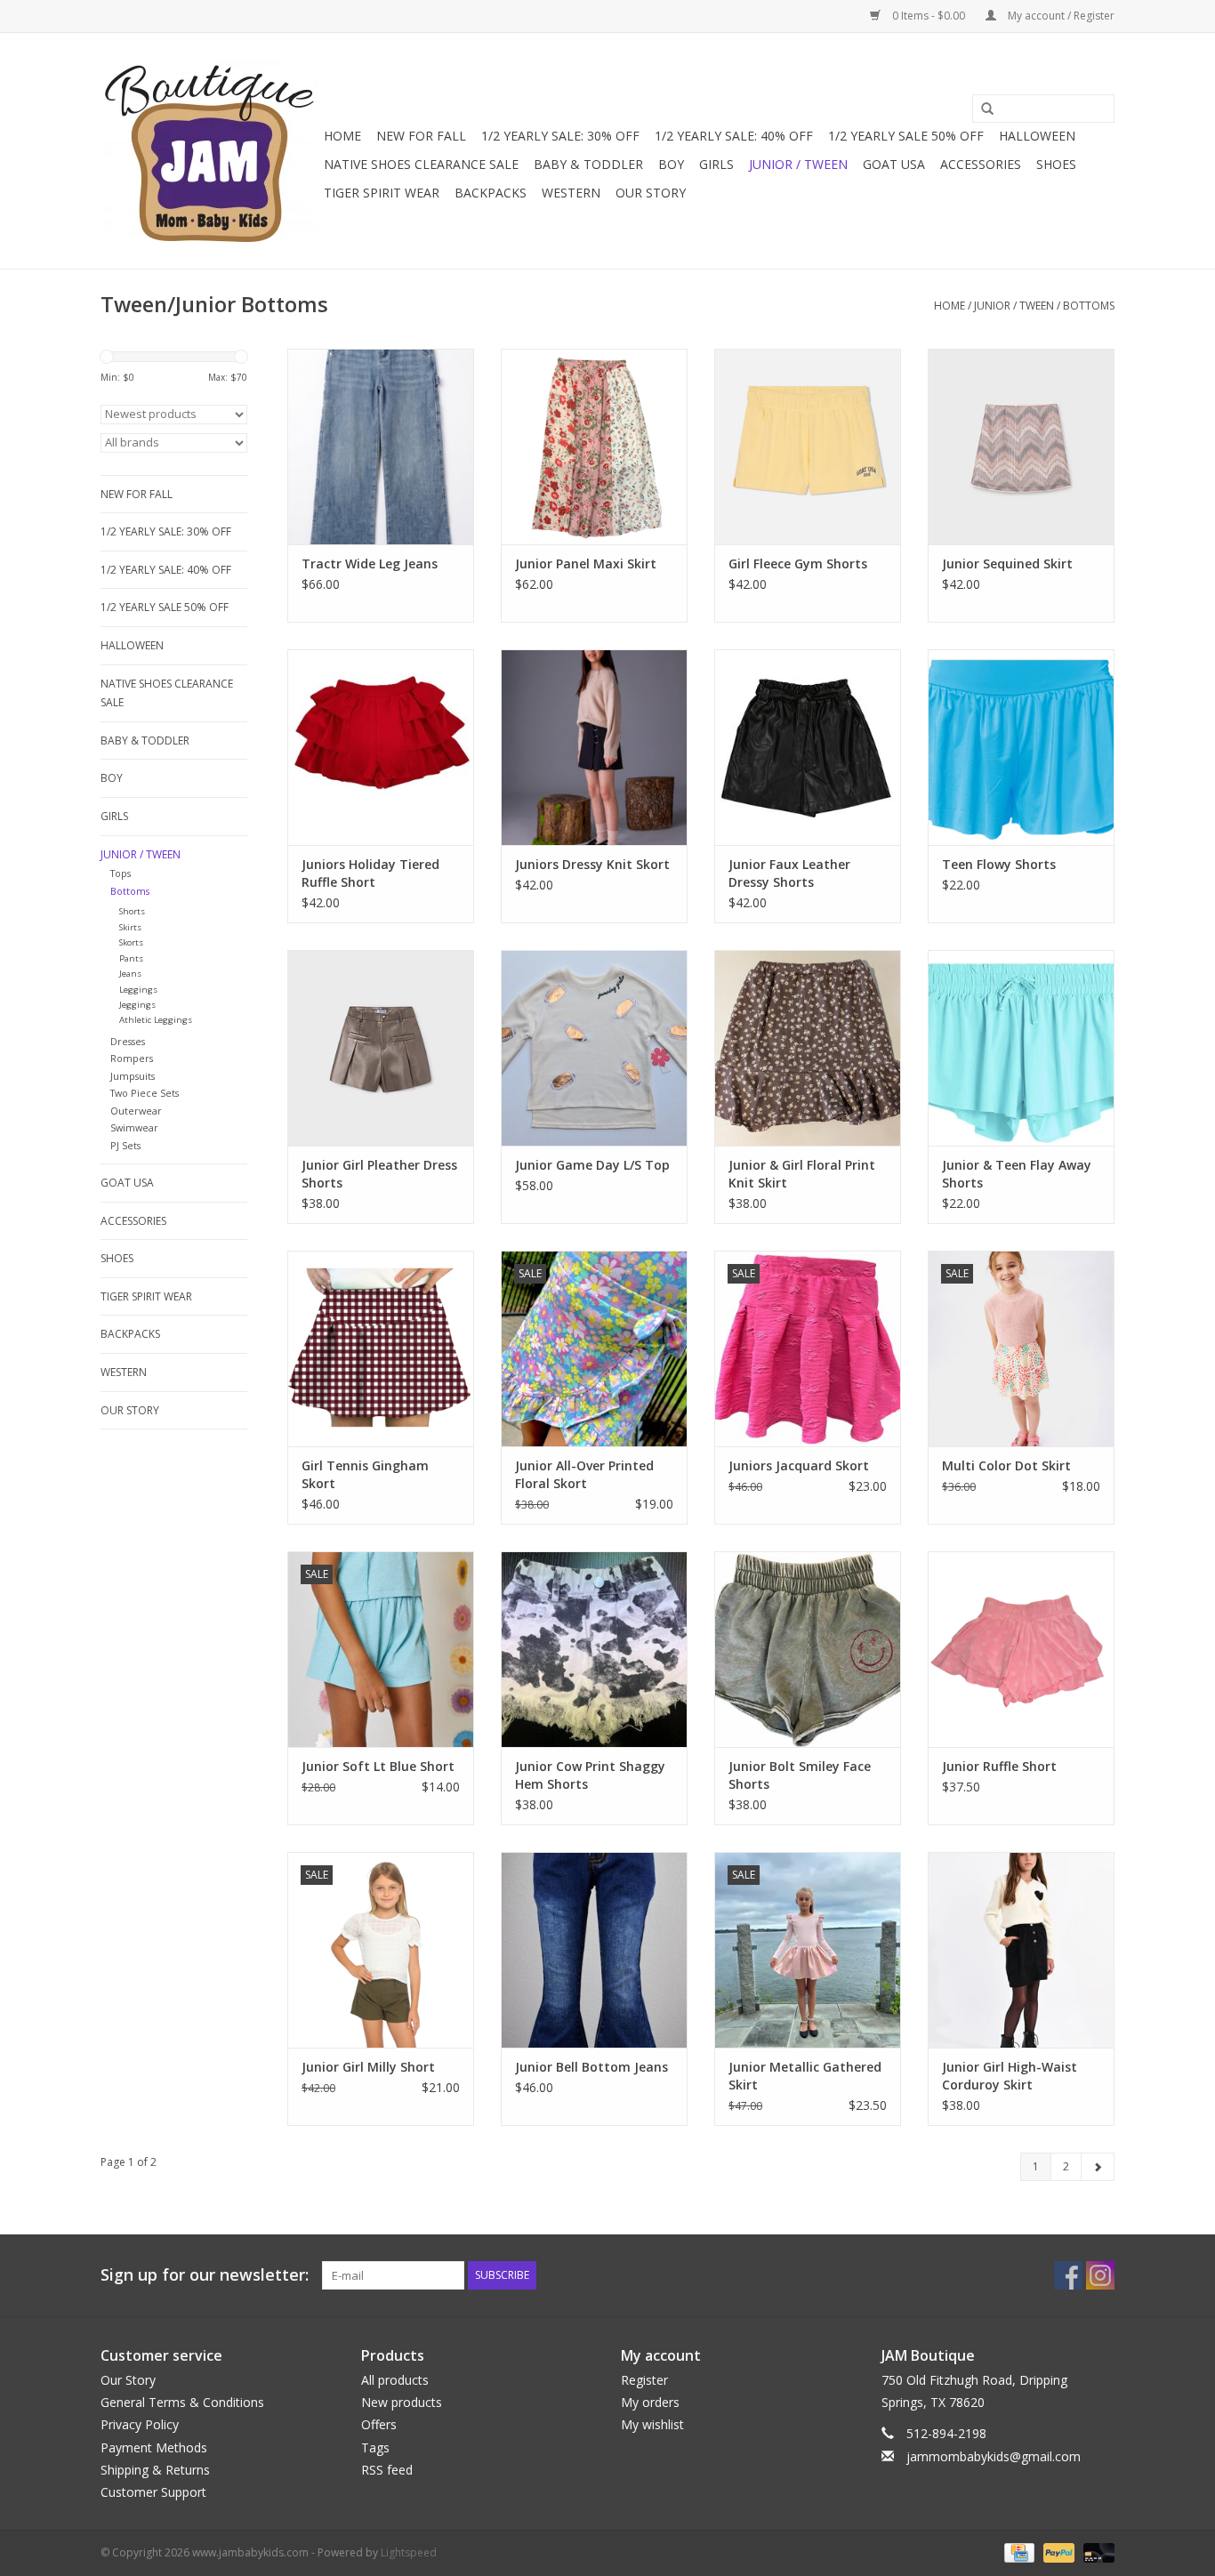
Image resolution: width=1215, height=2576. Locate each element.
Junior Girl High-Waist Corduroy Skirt (1010, 2076)
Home (342, 136)
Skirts (130, 927)
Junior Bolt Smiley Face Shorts (800, 1775)
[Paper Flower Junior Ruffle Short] (1021, 1649)
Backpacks (491, 193)
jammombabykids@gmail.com (994, 2456)
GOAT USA (894, 164)
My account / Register (1060, 16)
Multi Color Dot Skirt (1006, 1465)
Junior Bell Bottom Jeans (591, 2067)
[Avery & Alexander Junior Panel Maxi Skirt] (594, 447)
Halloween (1037, 136)
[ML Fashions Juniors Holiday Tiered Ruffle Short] (381, 747)
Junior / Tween (798, 164)
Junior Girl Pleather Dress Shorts (379, 1174)
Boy (671, 164)
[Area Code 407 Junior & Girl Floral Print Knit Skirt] (808, 1048)
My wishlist (652, 2424)
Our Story (651, 193)
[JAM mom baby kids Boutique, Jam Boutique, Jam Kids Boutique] (209, 151)
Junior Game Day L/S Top (592, 1165)
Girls (716, 164)
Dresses (128, 1041)
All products (395, 2380)
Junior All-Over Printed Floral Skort (584, 1474)
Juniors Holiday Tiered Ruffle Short (370, 873)
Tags (375, 2447)
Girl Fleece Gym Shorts (798, 563)
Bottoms (1089, 306)
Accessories (981, 164)
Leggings (138, 990)
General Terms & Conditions (182, 2402)
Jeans (130, 974)
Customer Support (153, 2492)
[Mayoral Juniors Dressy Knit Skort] (594, 747)
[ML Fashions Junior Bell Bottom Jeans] (594, 1950)
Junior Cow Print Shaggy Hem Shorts (590, 1775)
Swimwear (134, 1127)
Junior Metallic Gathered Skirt (805, 2076)
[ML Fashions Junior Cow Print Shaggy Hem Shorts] (594, 1649)
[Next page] (1098, 2167)
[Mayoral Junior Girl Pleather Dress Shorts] (381, 1048)
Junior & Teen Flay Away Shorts (1017, 1174)
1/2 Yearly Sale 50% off (906, 136)
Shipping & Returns (155, 2470)
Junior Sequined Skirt (1007, 563)
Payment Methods (154, 2447)
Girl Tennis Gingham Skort (365, 1474)
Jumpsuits (133, 1076)
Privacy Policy (140, 2424)
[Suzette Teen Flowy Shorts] (1021, 747)
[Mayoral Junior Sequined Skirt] (1021, 447)
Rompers (132, 1058)
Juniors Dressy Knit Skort (592, 864)
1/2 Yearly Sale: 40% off (734, 136)
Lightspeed (409, 2552)
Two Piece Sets (145, 1093)
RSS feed (387, 2470)
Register (644, 2380)
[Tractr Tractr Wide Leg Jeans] (381, 447)
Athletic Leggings (156, 1020)
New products (402, 2402)
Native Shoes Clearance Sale (421, 164)
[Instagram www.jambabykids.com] (1100, 2275)
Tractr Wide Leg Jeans (370, 563)
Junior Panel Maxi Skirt (586, 563)
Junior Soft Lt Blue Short (378, 1766)
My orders (650, 2402)
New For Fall (421, 136)
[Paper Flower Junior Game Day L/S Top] (594, 1048)
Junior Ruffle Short (999, 1766)
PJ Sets (125, 1145)
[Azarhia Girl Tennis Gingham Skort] (381, 1348)
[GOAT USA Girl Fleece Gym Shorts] (808, 447)
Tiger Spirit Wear (382, 193)
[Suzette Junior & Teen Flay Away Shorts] (1021, 1048)
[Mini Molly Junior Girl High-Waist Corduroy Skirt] (1021, 1950)
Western (571, 193)
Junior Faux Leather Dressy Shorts (789, 873)
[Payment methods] (1018, 2552)
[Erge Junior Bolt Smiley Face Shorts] (808, 1649)
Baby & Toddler (588, 164)
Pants (131, 958)
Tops (121, 873)
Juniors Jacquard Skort (799, 1465)
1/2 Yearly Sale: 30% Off (560, 136)
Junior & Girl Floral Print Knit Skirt (802, 1174)
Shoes (1056, 164)
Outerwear (136, 1111)
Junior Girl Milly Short (368, 2067)
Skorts (131, 942)
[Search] (981, 109)
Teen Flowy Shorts (999, 864)
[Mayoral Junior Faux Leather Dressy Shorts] (808, 747)
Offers (379, 2424)
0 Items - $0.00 (929, 16)
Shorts (132, 911)
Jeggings (137, 1005)
